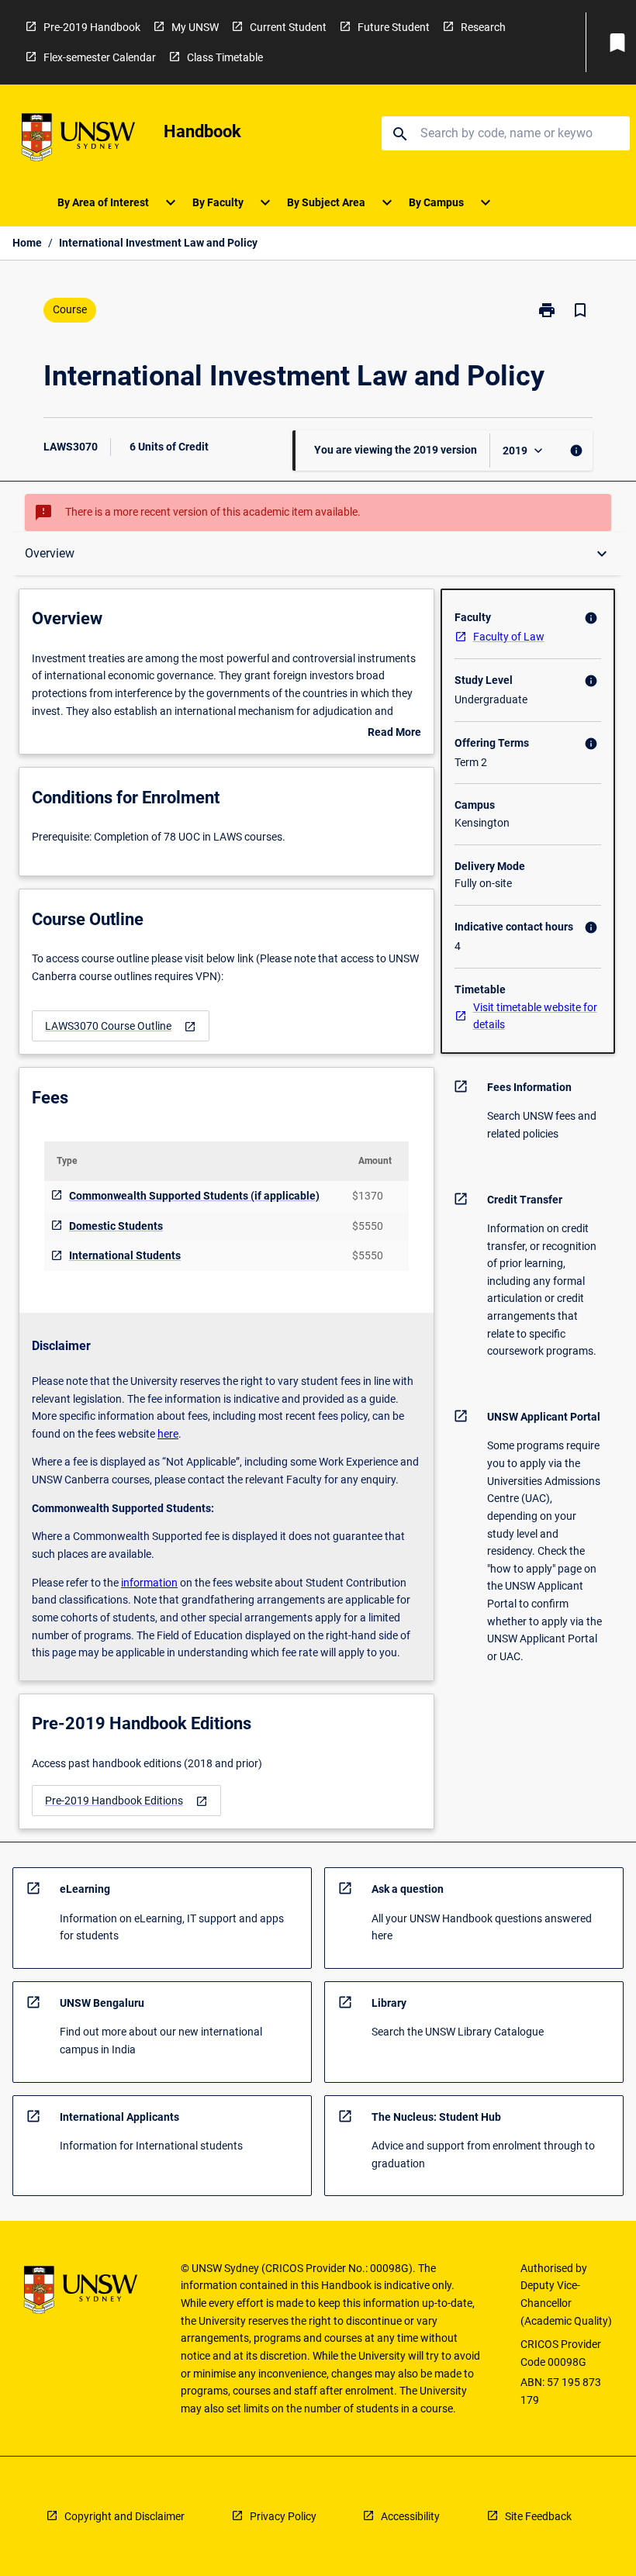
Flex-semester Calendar (100, 57)
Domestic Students (116, 1226)
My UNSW (195, 27)
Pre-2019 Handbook (92, 27)
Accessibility (410, 2516)
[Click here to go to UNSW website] (78, 140)
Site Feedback (538, 2516)
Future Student (394, 27)
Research (483, 27)
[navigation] (121, 1026)
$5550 (368, 1226)
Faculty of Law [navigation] (509, 637)
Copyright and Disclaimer (124, 2516)
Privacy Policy (283, 2516)
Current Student (288, 27)
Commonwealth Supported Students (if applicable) (194, 1196)
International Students (125, 1255)
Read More (394, 734)
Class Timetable (225, 57)
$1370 (368, 1196)
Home (27, 243)
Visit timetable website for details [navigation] (535, 1016)
